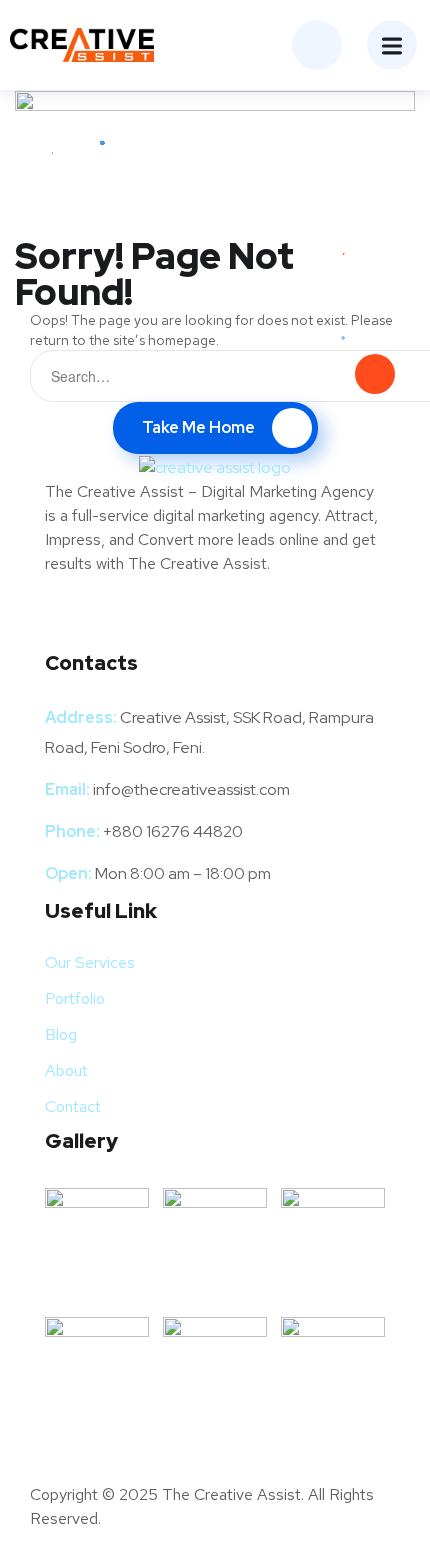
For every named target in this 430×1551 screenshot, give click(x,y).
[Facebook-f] (70, 621)
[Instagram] (155, 621)
